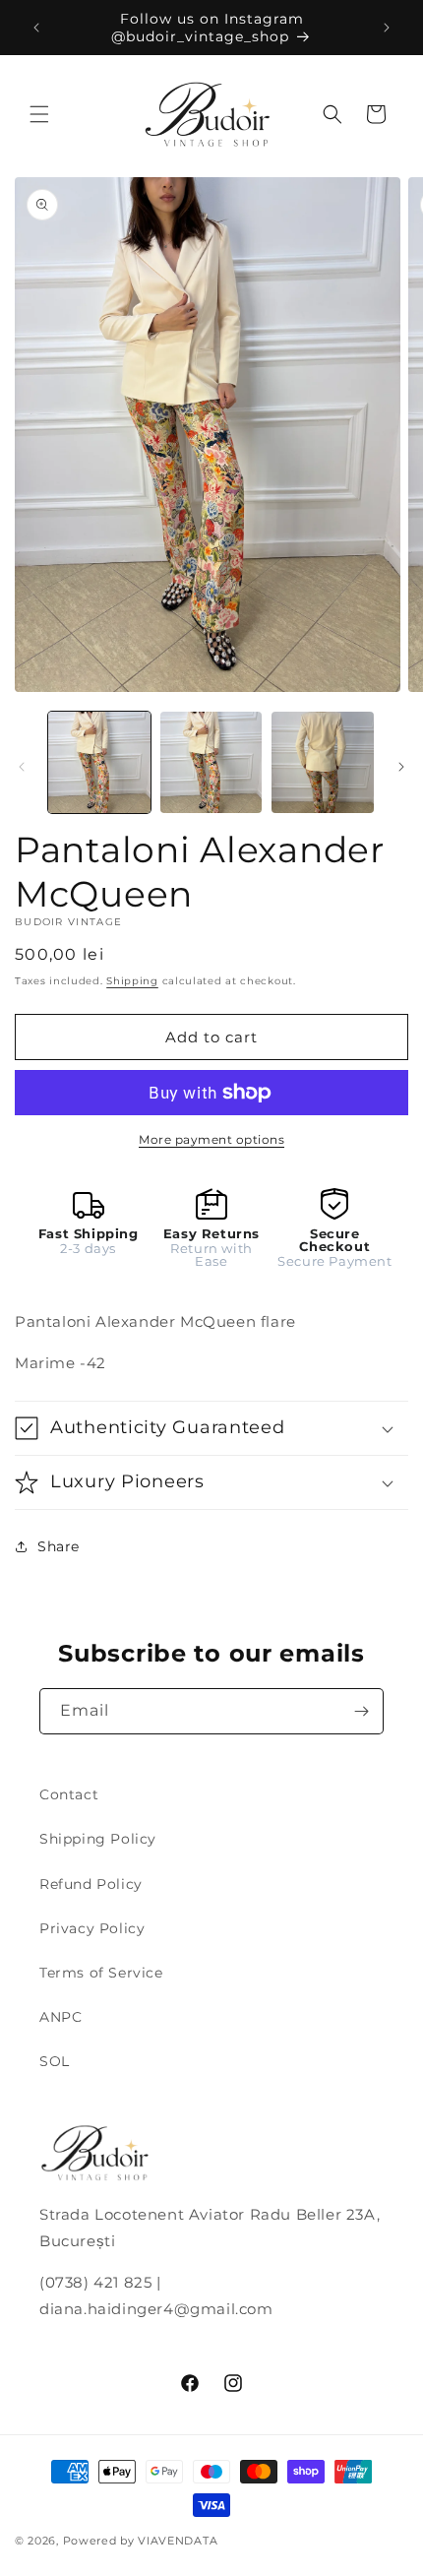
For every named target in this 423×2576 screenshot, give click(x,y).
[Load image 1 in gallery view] (99, 763)
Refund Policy (91, 1884)
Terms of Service (101, 1973)
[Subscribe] (361, 1711)
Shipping (132, 981)
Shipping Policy (98, 1839)
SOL (55, 2061)
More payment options (211, 1139)
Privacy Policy (92, 1928)
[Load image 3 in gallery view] (323, 763)
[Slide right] (401, 767)
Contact (69, 1794)
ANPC (60, 2017)
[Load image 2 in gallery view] (211, 763)
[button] (39, 114)
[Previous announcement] (36, 28)
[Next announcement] (387, 28)
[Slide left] (22, 767)
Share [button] (59, 1546)
